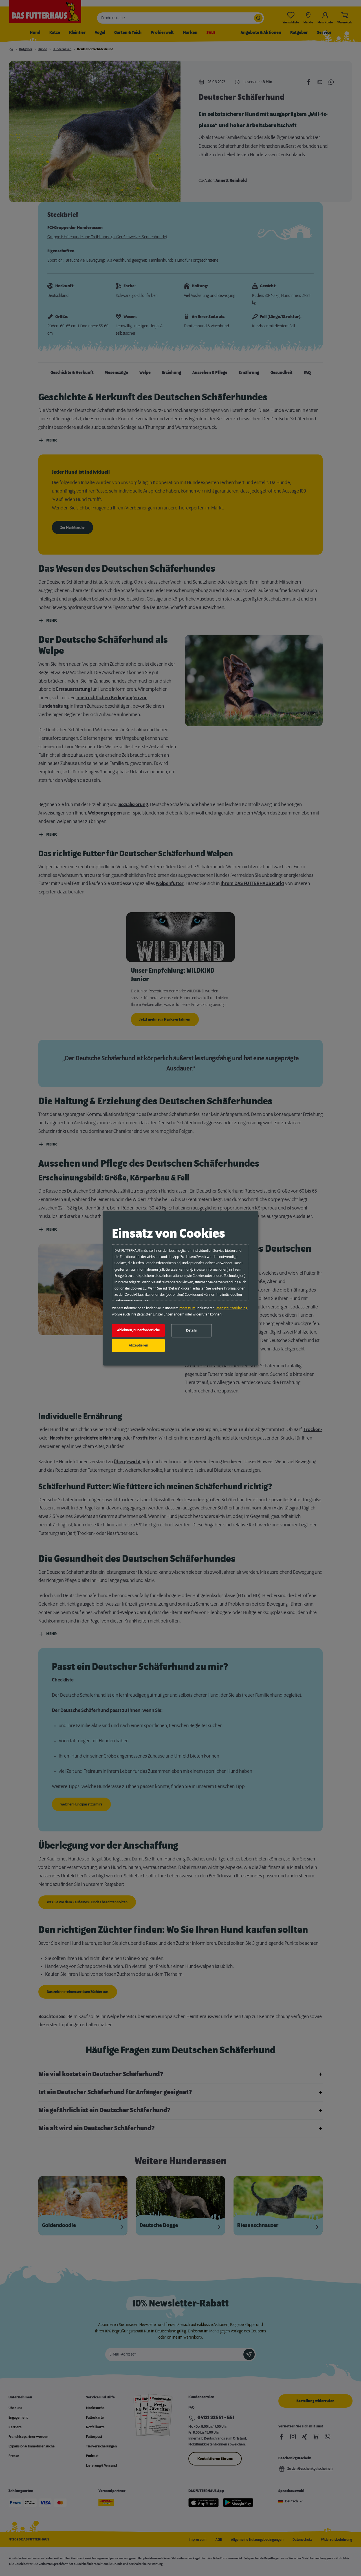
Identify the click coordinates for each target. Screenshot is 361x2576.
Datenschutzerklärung (231, 1308)
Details (191, 1331)
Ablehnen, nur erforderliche (138, 1330)
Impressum (187, 1308)
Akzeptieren (138, 1345)
